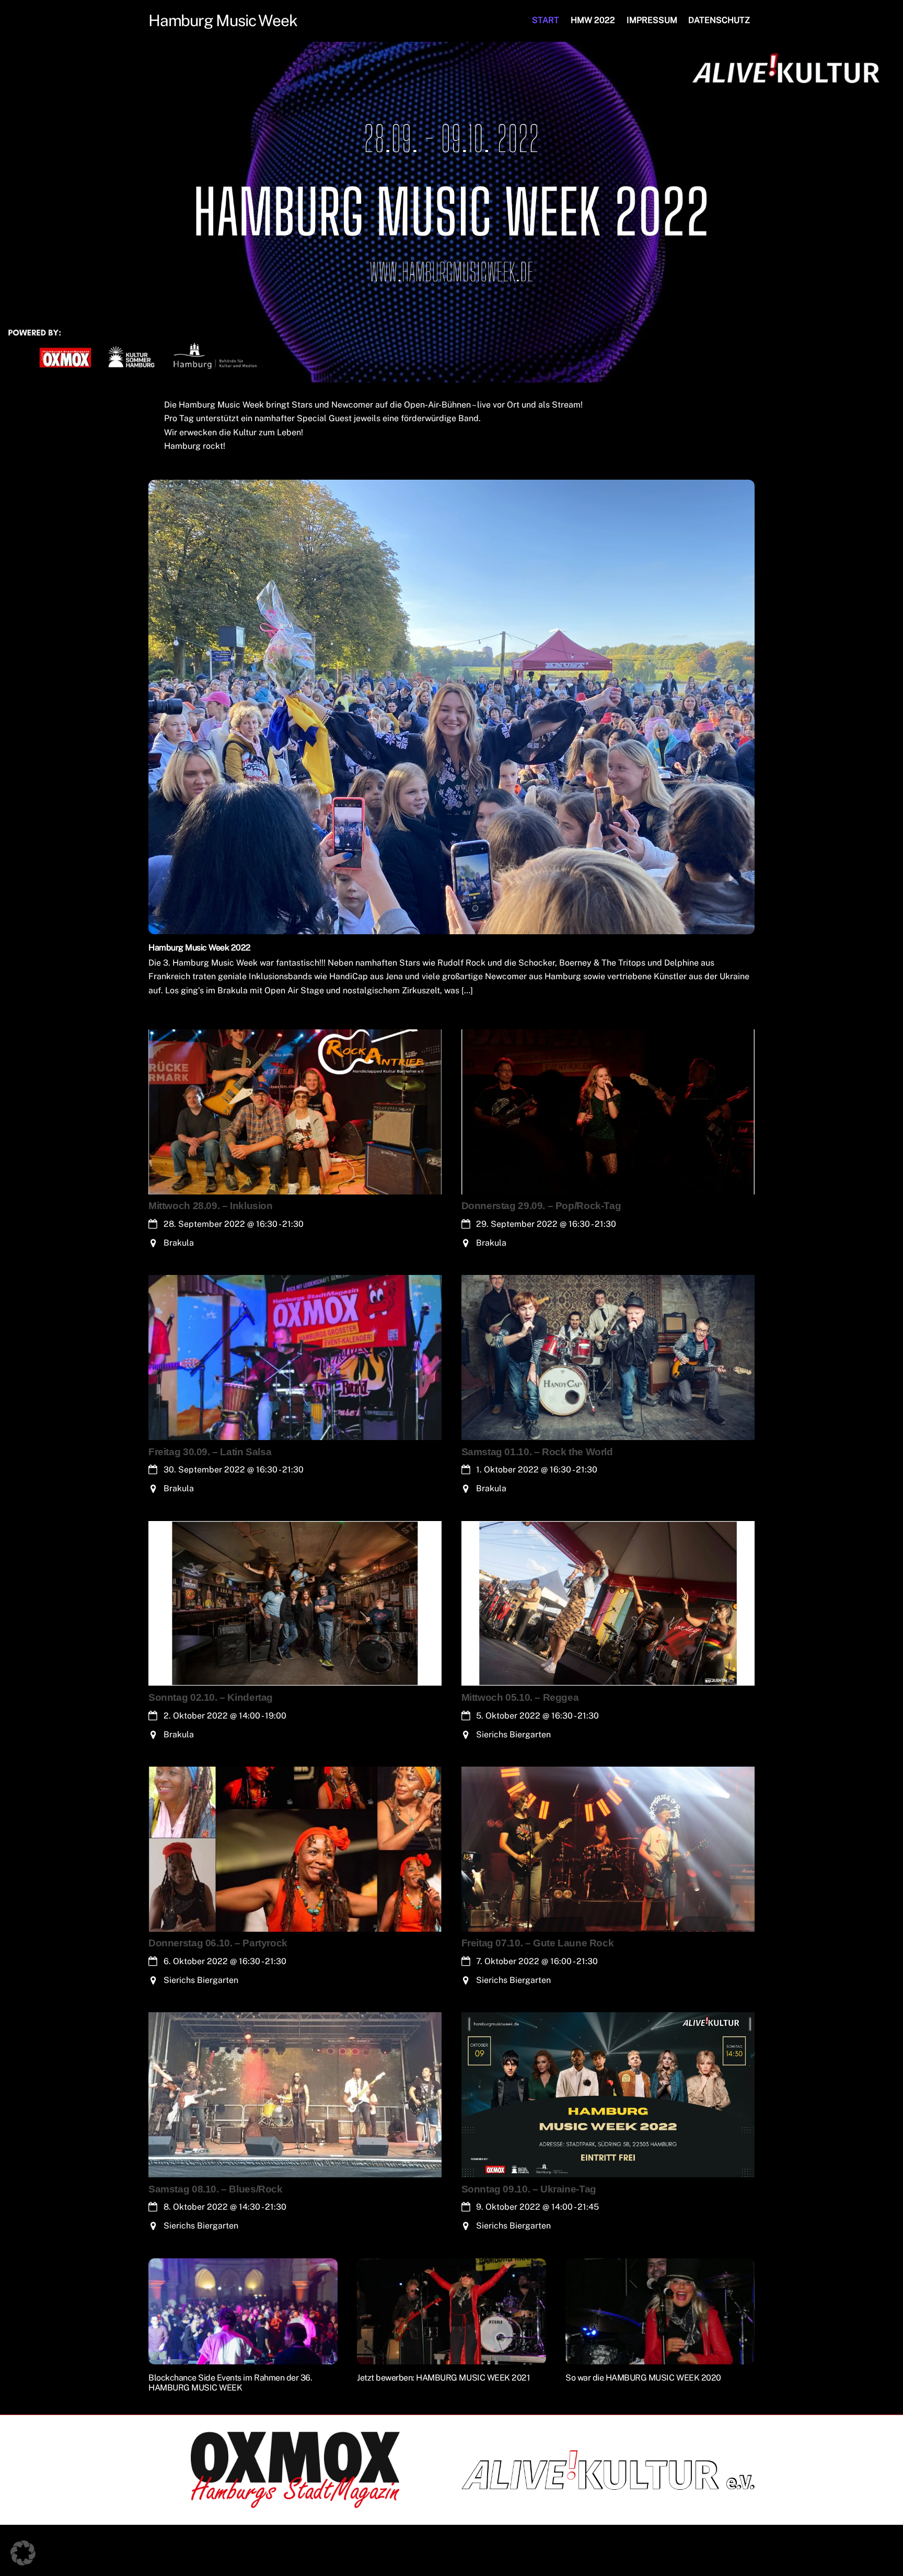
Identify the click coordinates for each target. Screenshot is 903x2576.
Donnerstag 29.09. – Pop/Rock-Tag (541, 1206)
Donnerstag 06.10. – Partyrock (218, 1943)
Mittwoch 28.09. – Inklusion (211, 1206)
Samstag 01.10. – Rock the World (537, 1452)
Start (546, 20)
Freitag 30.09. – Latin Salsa (210, 1452)
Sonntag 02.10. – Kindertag (211, 1697)
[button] (23, 2553)
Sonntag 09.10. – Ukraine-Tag (529, 2189)
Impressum (652, 20)
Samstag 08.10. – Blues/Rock (216, 2189)
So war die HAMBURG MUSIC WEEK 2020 (643, 2378)
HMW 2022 (593, 20)
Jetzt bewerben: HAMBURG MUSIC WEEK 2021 (443, 2378)
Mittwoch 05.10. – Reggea (520, 1697)
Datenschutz (719, 20)
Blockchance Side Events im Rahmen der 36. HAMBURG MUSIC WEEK (230, 2383)
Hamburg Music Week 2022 (200, 948)
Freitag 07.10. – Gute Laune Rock (538, 1943)
